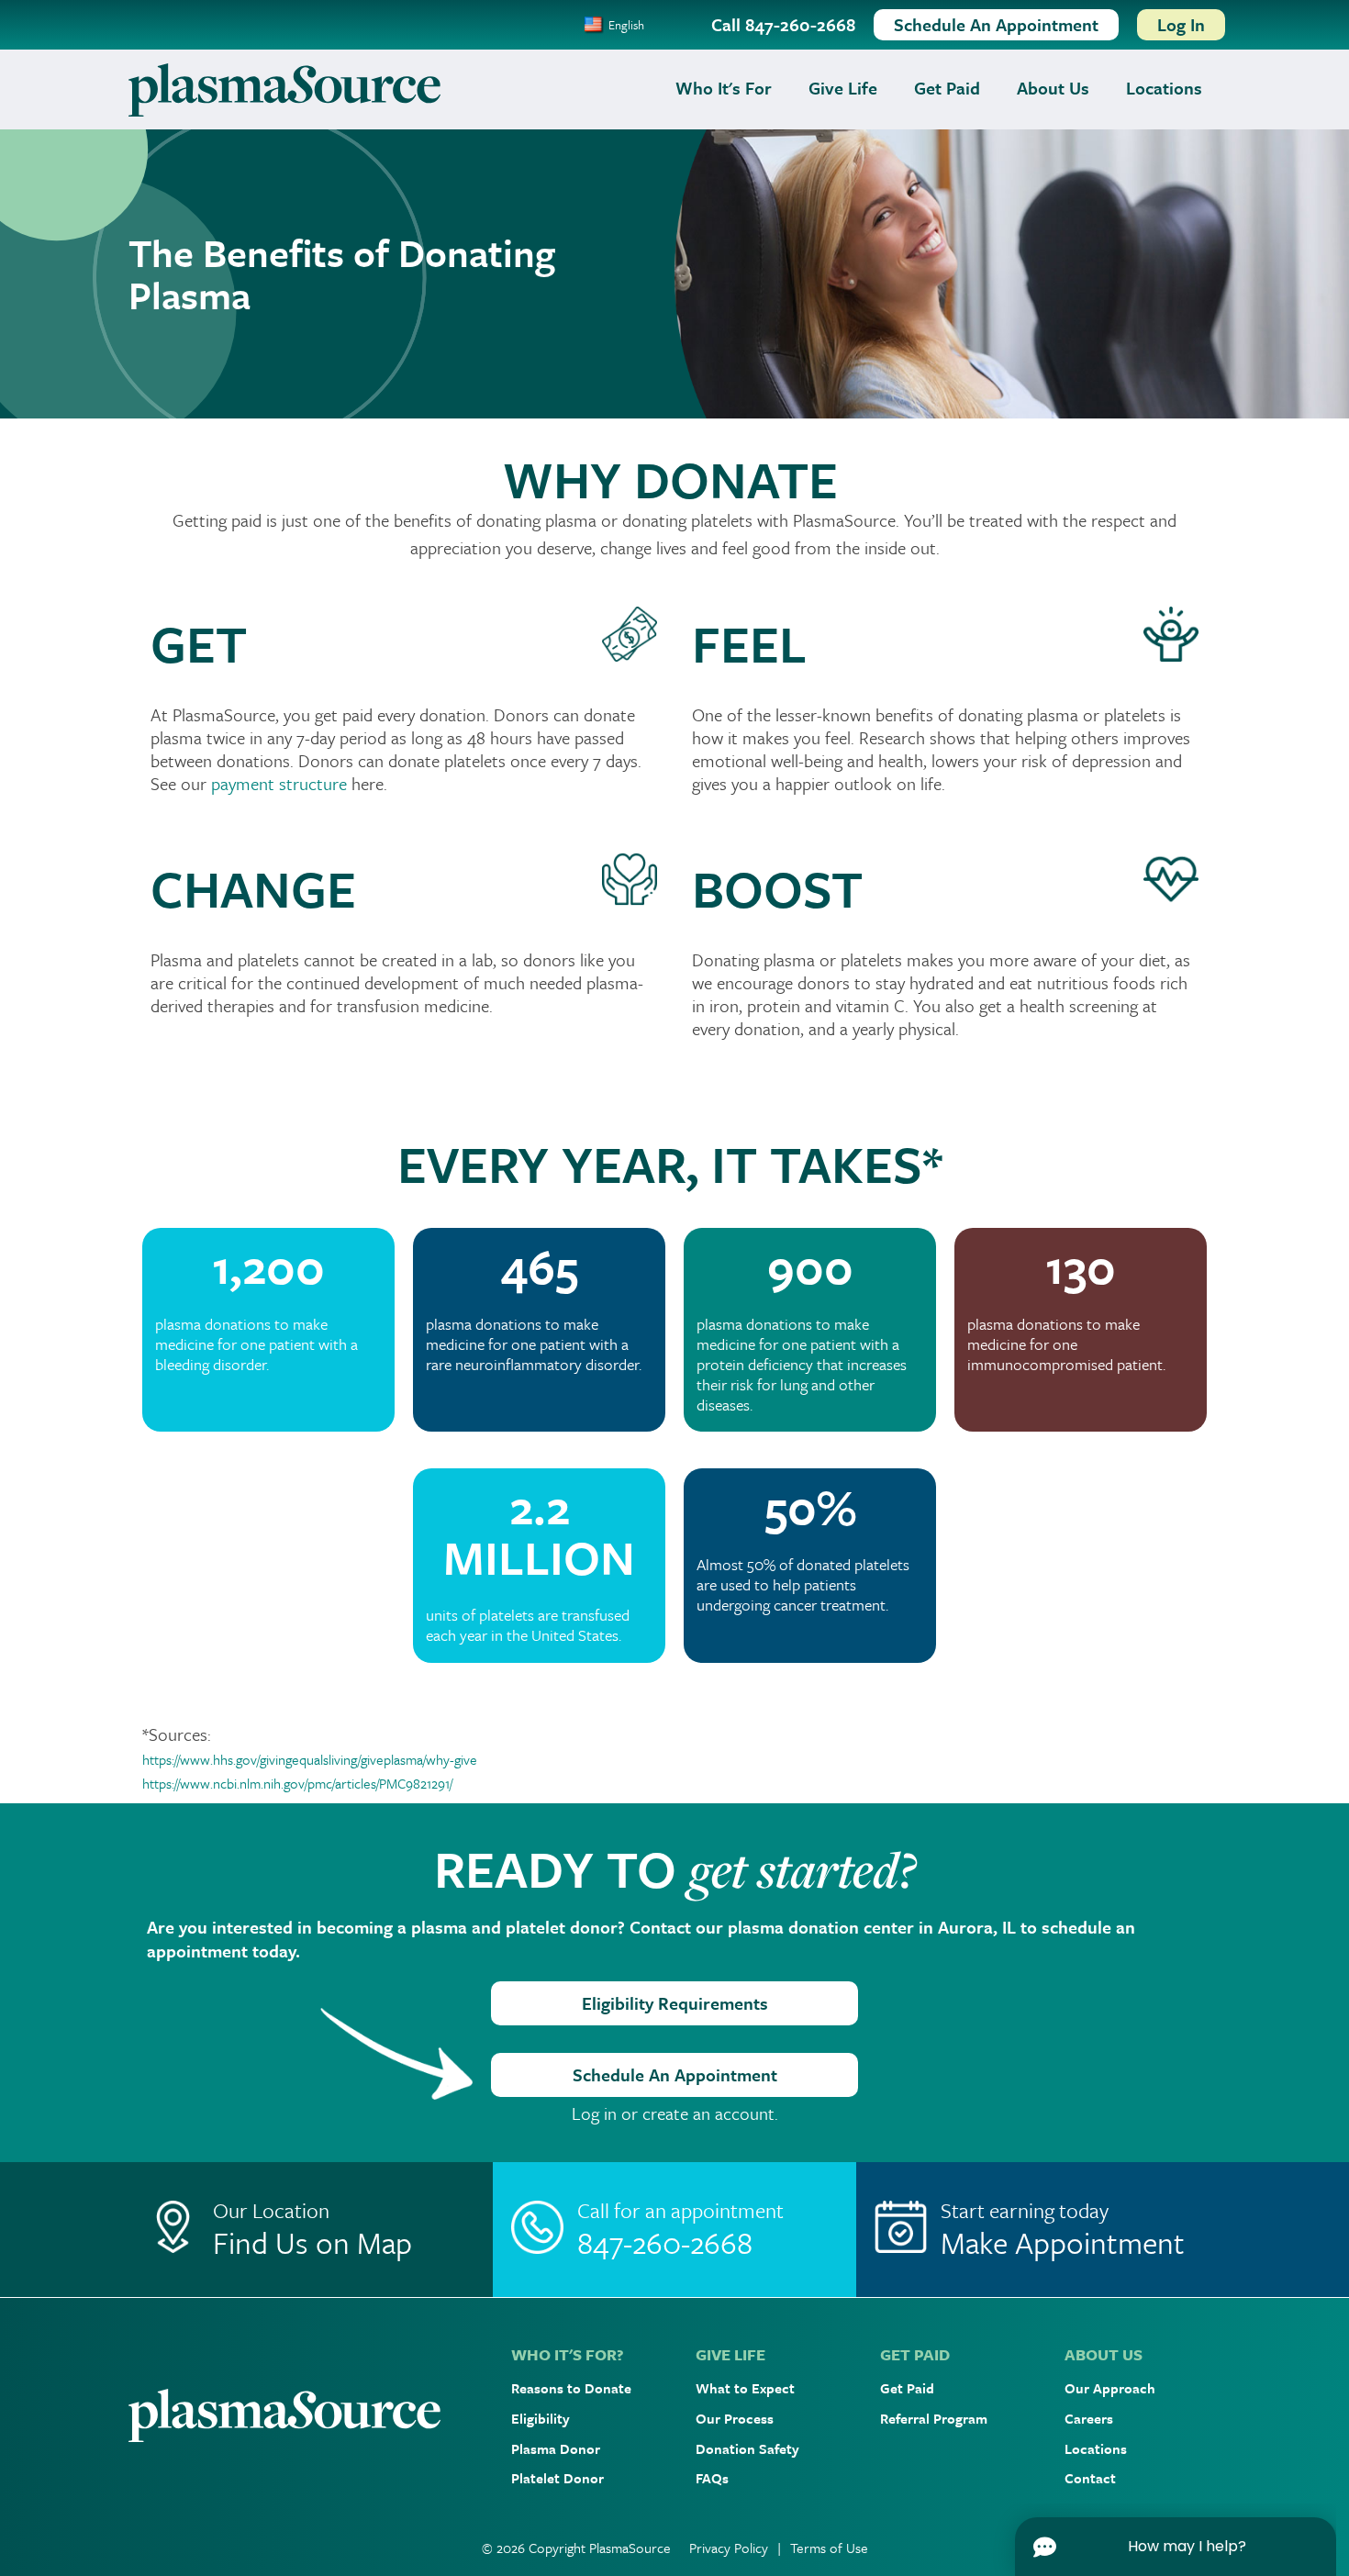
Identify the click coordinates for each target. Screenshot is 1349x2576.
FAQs (712, 2478)
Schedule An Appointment (675, 2074)
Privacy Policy (729, 2548)
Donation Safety (747, 2448)
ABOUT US (1104, 2354)
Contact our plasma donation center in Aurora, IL (823, 1927)
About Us (1053, 88)
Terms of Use (829, 2548)
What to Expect (745, 2388)
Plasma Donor (556, 2448)
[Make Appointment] (1038, 2230)
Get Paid (947, 88)
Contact (1090, 2478)
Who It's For (724, 88)
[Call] (675, 2230)
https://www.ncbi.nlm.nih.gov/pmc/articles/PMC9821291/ (297, 1783)
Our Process (735, 2418)
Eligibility (541, 2418)
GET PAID (915, 2354)
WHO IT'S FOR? (568, 2354)
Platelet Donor (557, 2478)
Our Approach (1110, 2388)
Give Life (843, 88)
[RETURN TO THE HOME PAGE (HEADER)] (284, 88)
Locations (1164, 88)
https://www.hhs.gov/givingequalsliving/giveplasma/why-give (312, 1759)
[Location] (311, 2230)
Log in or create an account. (675, 2113)
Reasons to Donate (571, 2388)
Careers (1089, 2418)
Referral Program (934, 2418)
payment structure (281, 783)
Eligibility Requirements (675, 2003)
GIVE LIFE (730, 2354)
